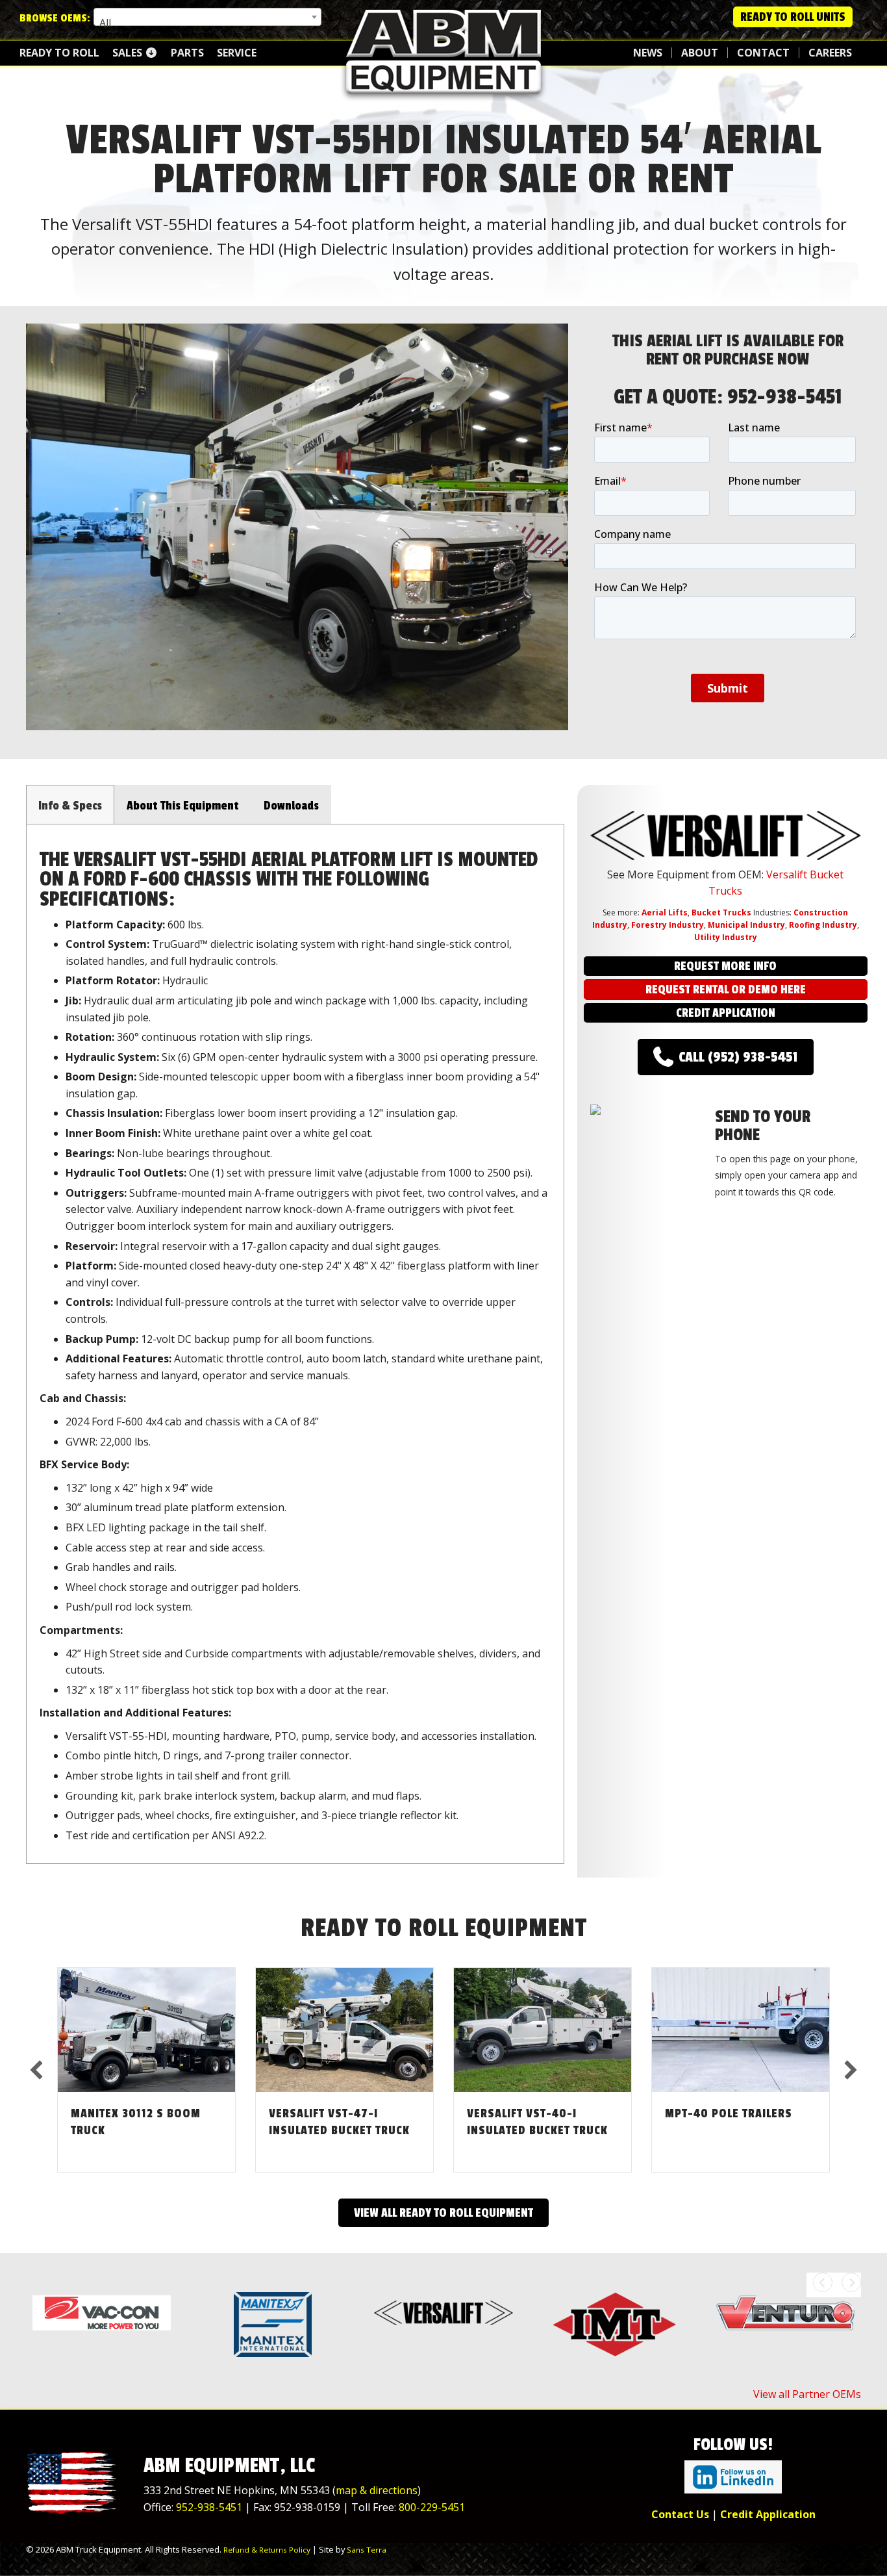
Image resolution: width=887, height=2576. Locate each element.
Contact (763, 53)
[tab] (70, 804)
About (700, 53)
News (648, 53)
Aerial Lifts (665, 912)
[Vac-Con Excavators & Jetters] (102, 2312)
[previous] (36, 2070)
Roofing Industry (823, 925)
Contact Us (680, 2514)
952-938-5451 (785, 397)
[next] (851, 2070)
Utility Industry (726, 937)
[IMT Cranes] (615, 2325)
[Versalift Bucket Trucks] (443, 2312)
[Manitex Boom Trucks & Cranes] (272, 2325)
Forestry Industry (668, 925)
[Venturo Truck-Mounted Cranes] (785, 2312)
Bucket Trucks (721, 912)
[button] (58, 545)
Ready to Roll (59, 53)
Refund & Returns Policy (267, 2550)
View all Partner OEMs (807, 2394)
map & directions (377, 2490)
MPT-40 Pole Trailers (729, 2113)
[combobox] (207, 17)
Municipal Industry (746, 925)
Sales (129, 53)
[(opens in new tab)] (733, 2476)
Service (237, 53)
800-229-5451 (432, 2507)
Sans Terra (367, 2550)
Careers (830, 53)
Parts (187, 53)
